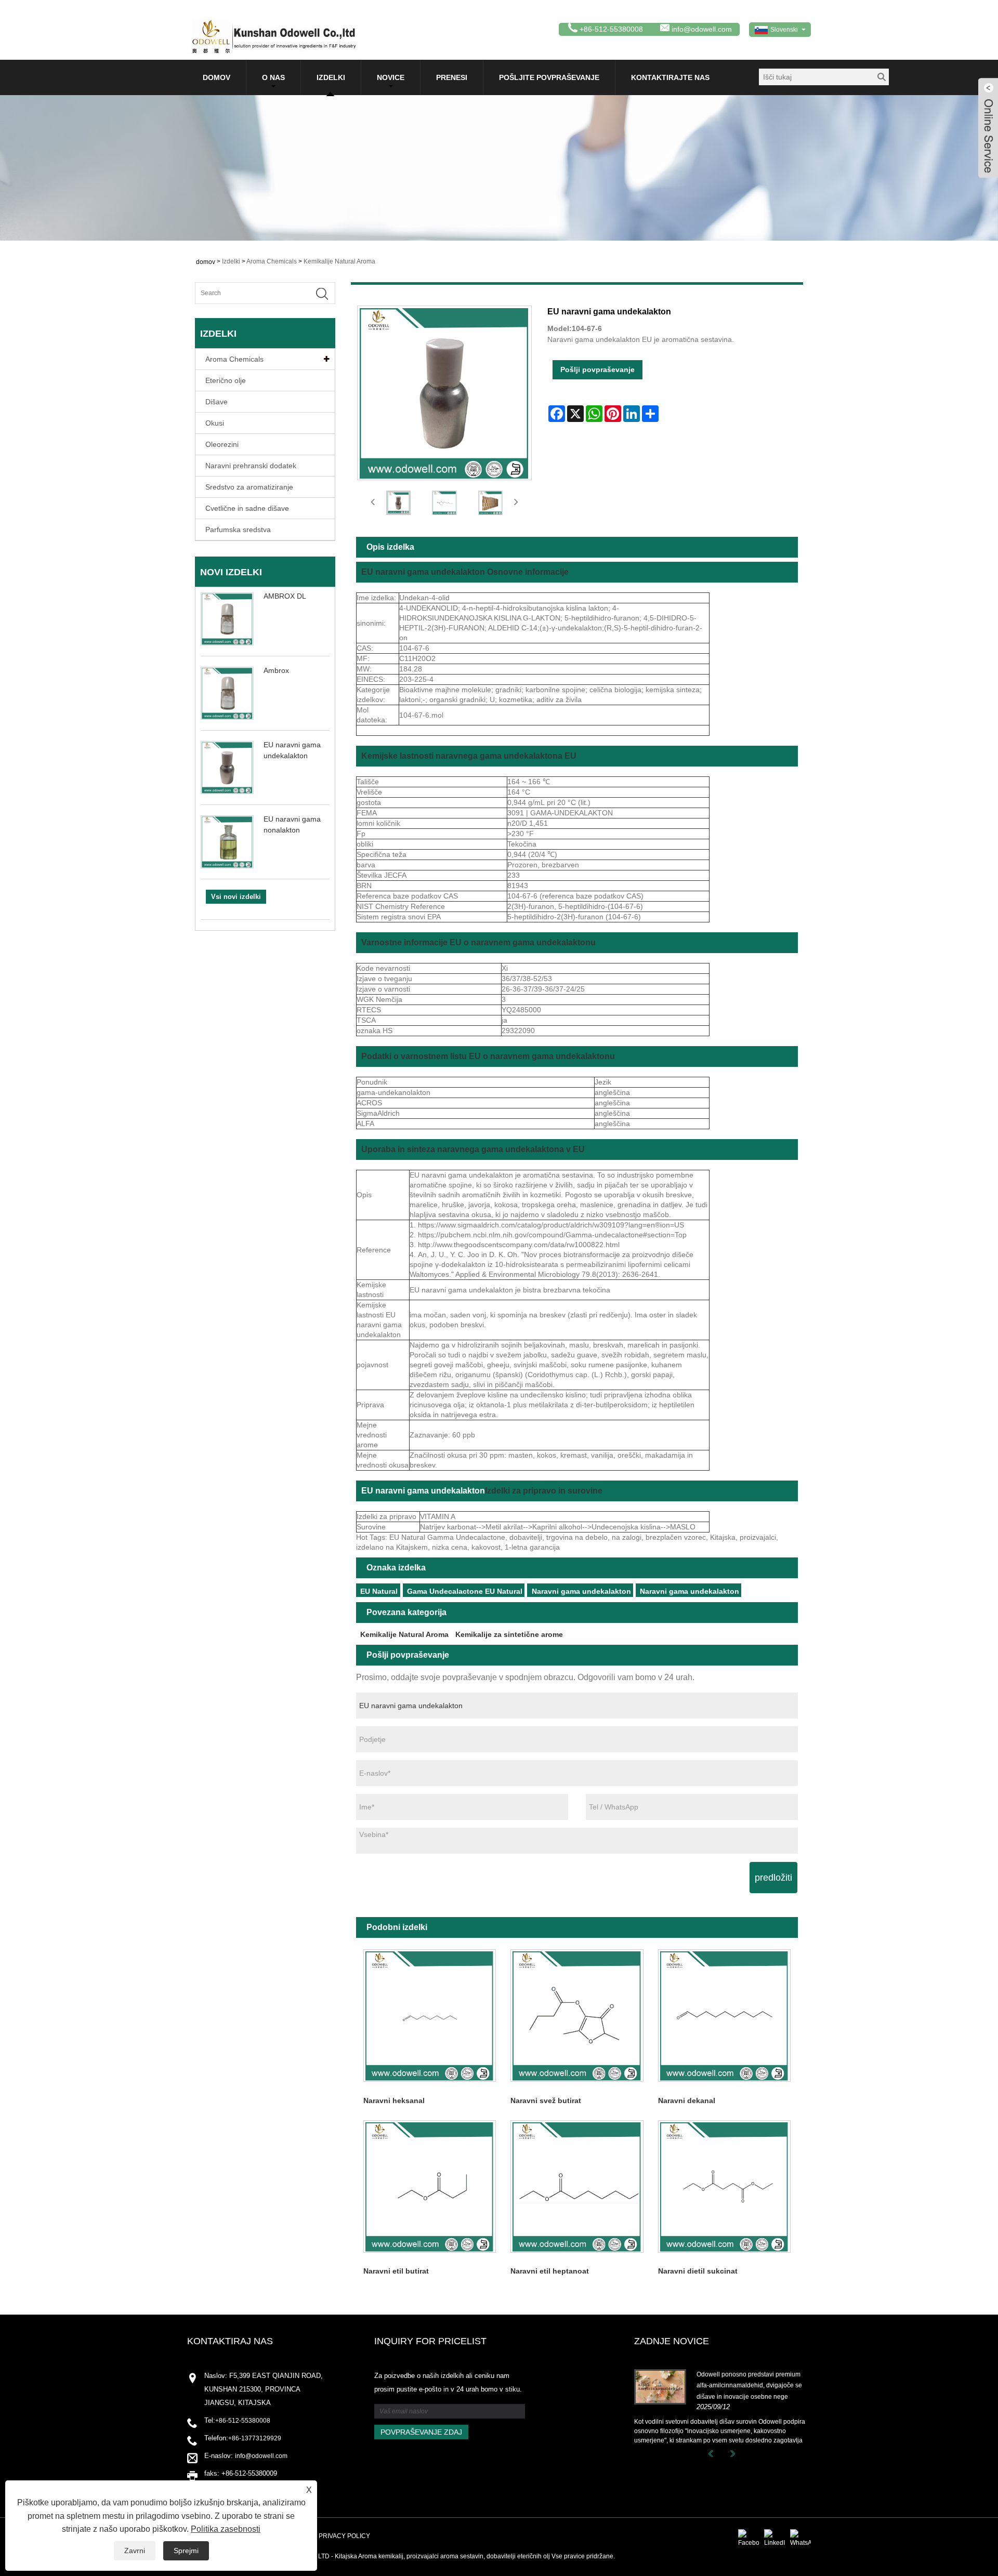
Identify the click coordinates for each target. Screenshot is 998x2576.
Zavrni (135, 2551)
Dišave (216, 402)
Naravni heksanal (394, 2101)
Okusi (215, 423)
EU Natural (379, 1591)
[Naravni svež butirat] (577, 2016)
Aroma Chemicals (272, 261)
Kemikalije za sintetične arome (509, 1634)
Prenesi (452, 77)
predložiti (773, 1878)
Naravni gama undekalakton (581, 1591)
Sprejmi (186, 2551)
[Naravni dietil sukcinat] (724, 2186)
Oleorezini (222, 444)
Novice (391, 77)
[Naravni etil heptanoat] (577, 2186)
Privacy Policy (344, 2536)
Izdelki (331, 77)
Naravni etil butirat (396, 2271)
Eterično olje (226, 380)
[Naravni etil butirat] (430, 2186)
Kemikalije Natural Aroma (339, 261)
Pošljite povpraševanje (549, 77)
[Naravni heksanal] (430, 2016)
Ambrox (276, 670)
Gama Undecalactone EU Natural (465, 1591)
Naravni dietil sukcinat (698, 2271)
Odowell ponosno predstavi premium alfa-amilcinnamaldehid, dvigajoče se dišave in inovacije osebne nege (749, 2386)
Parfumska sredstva (238, 530)
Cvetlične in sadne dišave (247, 508)
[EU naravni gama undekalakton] (398, 503)
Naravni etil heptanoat (550, 2271)
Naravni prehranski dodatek (251, 466)
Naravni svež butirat (546, 2101)
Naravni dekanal (687, 2101)
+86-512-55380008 (243, 2421)
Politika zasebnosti (226, 2529)
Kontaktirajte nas (670, 77)
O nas (273, 77)
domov (216, 77)
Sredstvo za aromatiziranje (249, 487)
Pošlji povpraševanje (598, 369)
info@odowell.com (702, 29)
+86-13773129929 (255, 2438)
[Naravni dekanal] (724, 2016)
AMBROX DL (285, 596)
